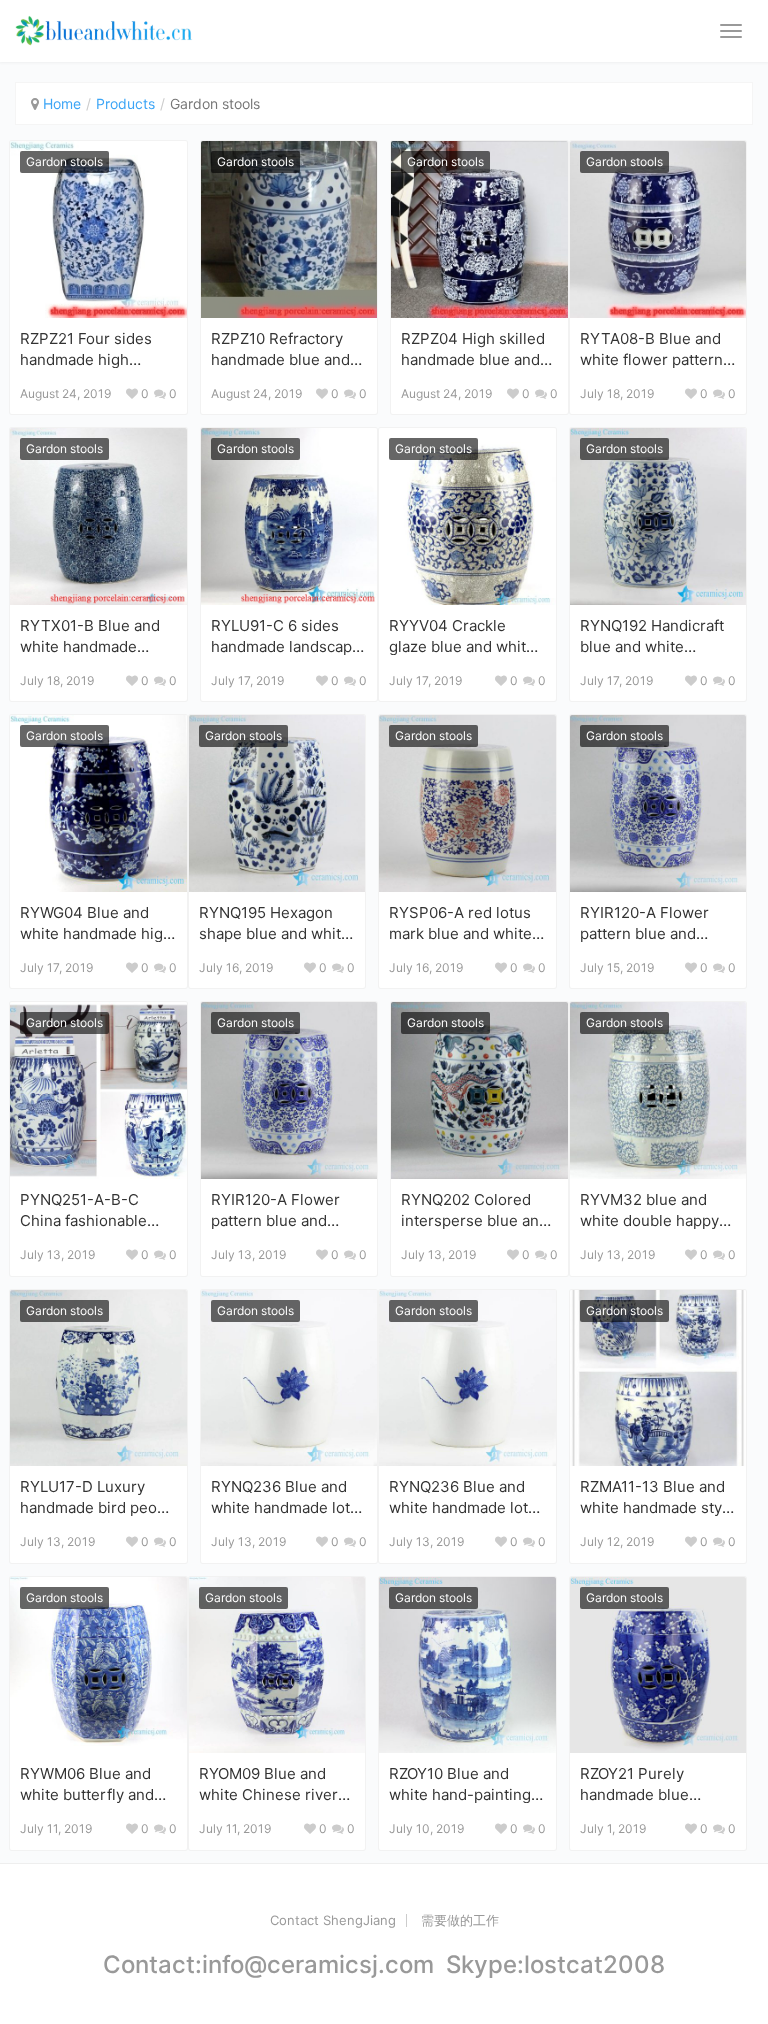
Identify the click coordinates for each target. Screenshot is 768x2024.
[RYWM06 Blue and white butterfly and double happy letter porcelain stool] (98, 1665)
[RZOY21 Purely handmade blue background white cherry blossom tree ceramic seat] (658, 1665)
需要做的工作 (460, 1920)
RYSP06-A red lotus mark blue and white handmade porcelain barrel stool (461, 922)
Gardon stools (64, 161)
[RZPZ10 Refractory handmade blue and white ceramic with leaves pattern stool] (289, 229)
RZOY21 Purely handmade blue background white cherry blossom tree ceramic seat (651, 1783)
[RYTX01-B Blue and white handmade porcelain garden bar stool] (98, 516)
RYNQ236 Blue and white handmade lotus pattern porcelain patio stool (289, 1496)
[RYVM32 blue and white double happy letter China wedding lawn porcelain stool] (658, 1090)
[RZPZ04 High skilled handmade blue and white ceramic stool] (479, 229)
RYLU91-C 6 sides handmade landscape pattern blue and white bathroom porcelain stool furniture (286, 635)
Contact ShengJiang (333, 1920)
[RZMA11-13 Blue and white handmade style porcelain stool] (658, 1378)
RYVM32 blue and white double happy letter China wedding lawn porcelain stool (654, 1209)
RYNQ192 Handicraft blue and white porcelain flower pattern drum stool (652, 635)
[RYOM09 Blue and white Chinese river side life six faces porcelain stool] (277, 1665)
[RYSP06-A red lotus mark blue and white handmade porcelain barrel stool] (467, 803)
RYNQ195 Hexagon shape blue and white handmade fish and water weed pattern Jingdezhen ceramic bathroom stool (274, 922)
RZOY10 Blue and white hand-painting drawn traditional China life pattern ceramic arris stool (460, 1783)
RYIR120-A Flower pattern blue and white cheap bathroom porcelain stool (649, 922)
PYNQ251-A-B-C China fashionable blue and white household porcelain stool (92, 1209)
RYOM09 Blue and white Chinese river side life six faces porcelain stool (268, 1783)
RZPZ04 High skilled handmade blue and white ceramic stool (473, 348)
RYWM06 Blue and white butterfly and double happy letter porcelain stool (89, 1783)
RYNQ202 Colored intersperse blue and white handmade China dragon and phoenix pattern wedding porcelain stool (474, 1209)
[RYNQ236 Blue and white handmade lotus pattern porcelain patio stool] (289, 1378)
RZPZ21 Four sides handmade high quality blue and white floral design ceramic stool (97, 348)
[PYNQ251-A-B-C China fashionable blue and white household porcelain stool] (98, 1090)
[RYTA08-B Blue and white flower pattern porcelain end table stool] (658, 229)
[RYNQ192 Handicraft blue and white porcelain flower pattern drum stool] (658, 516)
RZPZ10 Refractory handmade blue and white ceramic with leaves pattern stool (281, 348)
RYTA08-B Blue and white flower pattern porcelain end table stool (651, 348)
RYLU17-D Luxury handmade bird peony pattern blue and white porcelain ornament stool (97, 1496)
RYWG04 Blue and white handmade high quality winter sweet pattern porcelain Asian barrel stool (96, 922)
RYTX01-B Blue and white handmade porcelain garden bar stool (93, 635)
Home (62, 103)
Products (125, 103)
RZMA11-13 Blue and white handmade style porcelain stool (657, 1496)
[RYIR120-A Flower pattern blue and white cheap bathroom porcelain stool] (658, 803)
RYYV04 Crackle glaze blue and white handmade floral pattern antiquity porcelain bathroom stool (462, 635)
